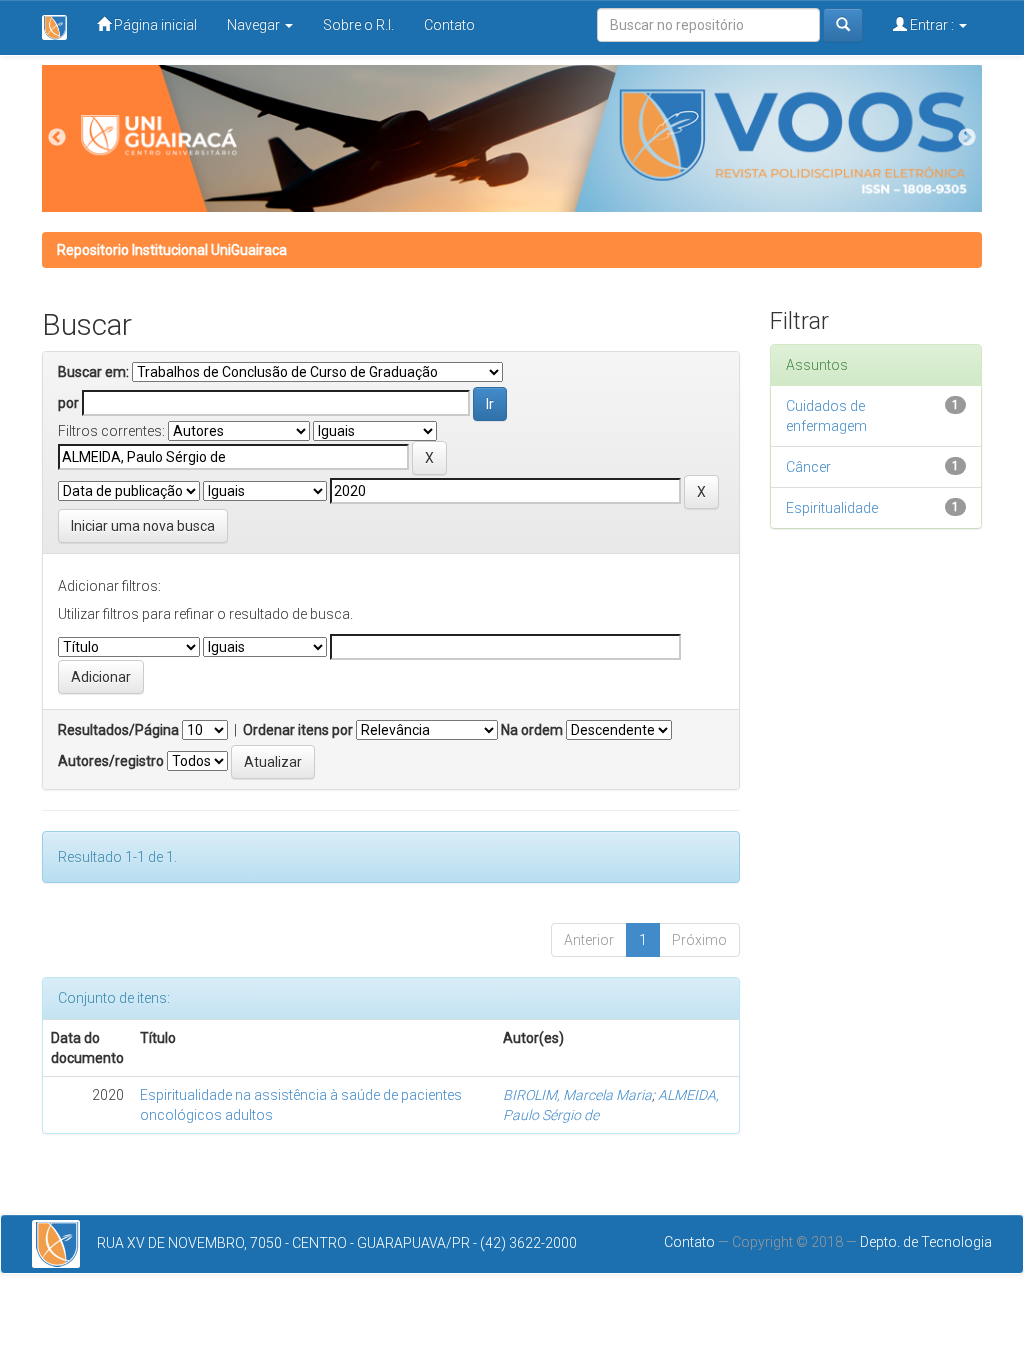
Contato (449, 25)
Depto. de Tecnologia (926, 1242)
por (68, 403)
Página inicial (154, 25)
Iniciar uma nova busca (143, 526)
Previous (57, 138)
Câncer (808, 467)
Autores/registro (111, 761)
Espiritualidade (832, 508)
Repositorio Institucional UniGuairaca (172, 250)
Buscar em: (93, 372)
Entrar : (932, 25)
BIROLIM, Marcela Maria (577, 1095)
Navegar (255, 25)
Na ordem (532, 730)
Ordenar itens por (298, 730)
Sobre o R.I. (358, 25)
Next (967, 138)
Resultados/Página (118, 730)
